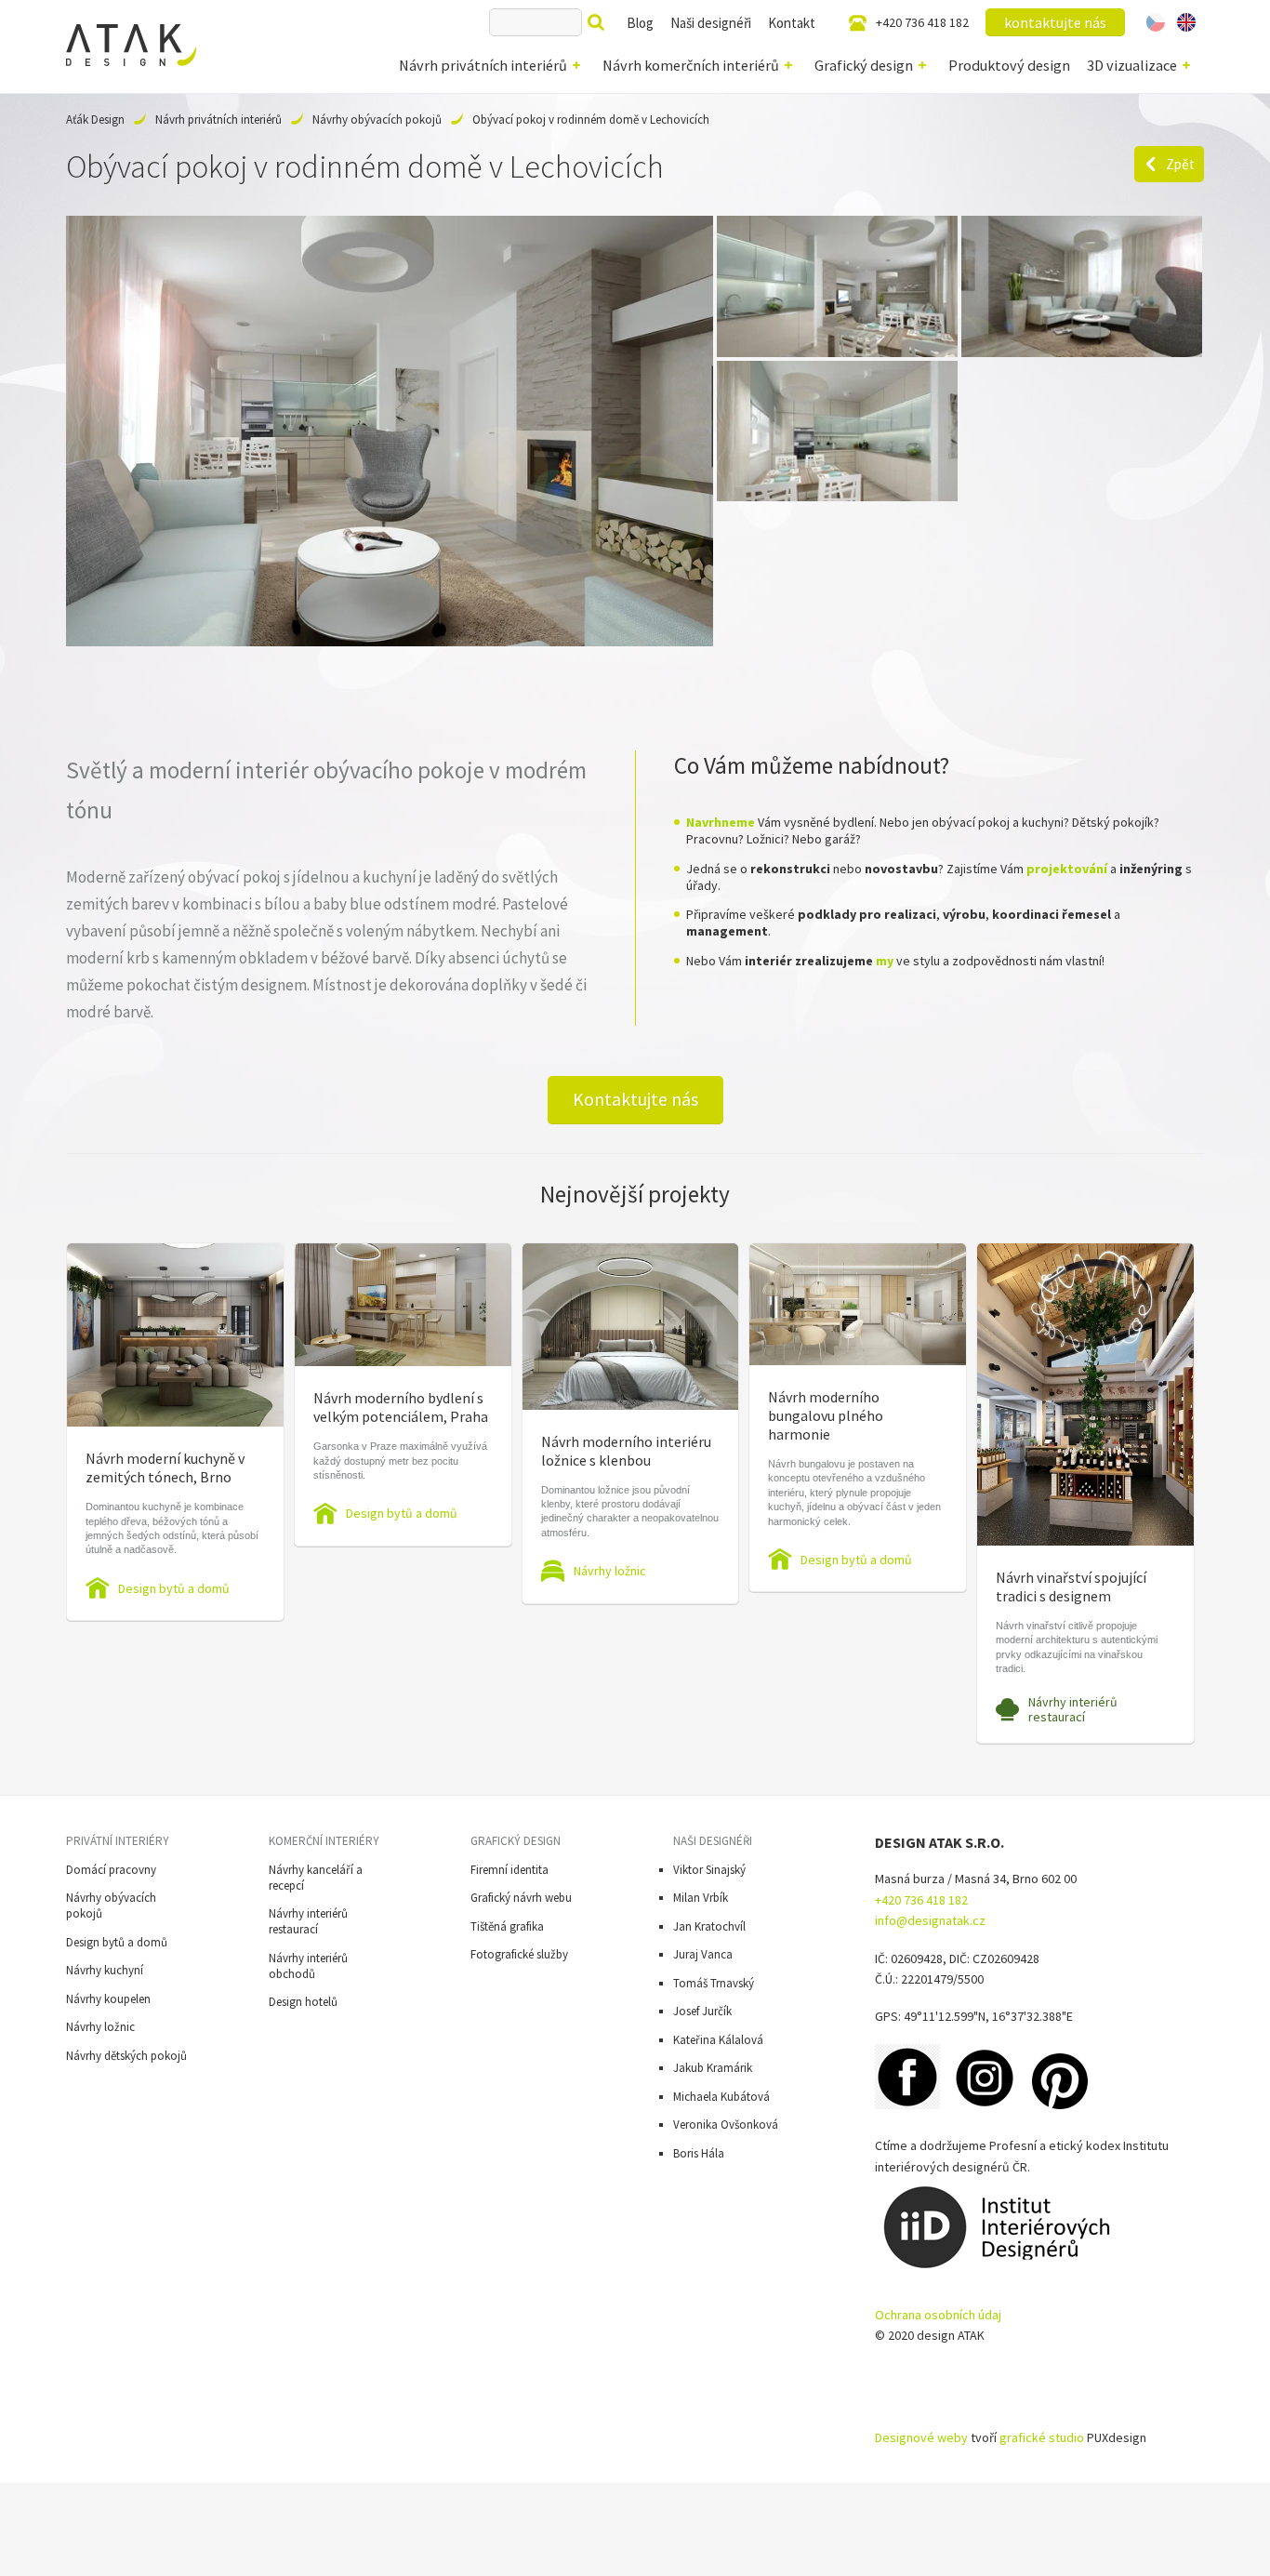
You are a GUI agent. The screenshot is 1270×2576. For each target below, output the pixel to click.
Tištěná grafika (507, 1926)
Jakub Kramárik (713, 2068)
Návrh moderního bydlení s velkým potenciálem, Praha (401, 1407)
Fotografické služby (519, 1954)
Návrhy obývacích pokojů (377, 120)
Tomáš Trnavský (714, 1983)
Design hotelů (303, 2002)
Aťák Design (95, 120)
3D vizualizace (1132, 65)
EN (1187, 22)
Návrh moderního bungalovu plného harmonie (826, 1415)
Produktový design (1009, 65)
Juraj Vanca (703, 1954)
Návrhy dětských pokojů (126, 2056)
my (885, 961)
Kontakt (792, 23)
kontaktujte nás (1055, 22)
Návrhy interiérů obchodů (308, 1966)
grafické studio (1042, 2437)
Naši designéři (711, 23)
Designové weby (921, 2437)
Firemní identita (509, 1870)
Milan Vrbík (701, 1898)
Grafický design (864, 65)
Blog (640, 23)
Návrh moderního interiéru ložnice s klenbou (626, 1451)
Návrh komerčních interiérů (691, 65)
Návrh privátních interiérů (483, 65)
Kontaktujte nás (635, 1099)
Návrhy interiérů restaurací (1073, 1709)
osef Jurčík (705, 2011)
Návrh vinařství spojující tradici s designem (1071, 1587)
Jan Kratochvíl (709, 1926)
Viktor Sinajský (709, 1870)
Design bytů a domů (174, 1588)
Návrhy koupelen (108, 1999)
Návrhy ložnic (610, 1571)
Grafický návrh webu (521, 1898)
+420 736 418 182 (922, 22)
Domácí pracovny (111, 1870)
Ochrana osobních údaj (938, 2315)
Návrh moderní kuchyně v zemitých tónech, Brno (165, 1467)
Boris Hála (699, 2153)
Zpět (1180, 164)
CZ (1155, 22)
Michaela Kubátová (721, 2097)
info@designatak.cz (930, 1920)
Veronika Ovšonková (726, 2125)
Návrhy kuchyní (105, 1970)
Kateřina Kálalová (718, 2040)
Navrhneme (721, 822)
